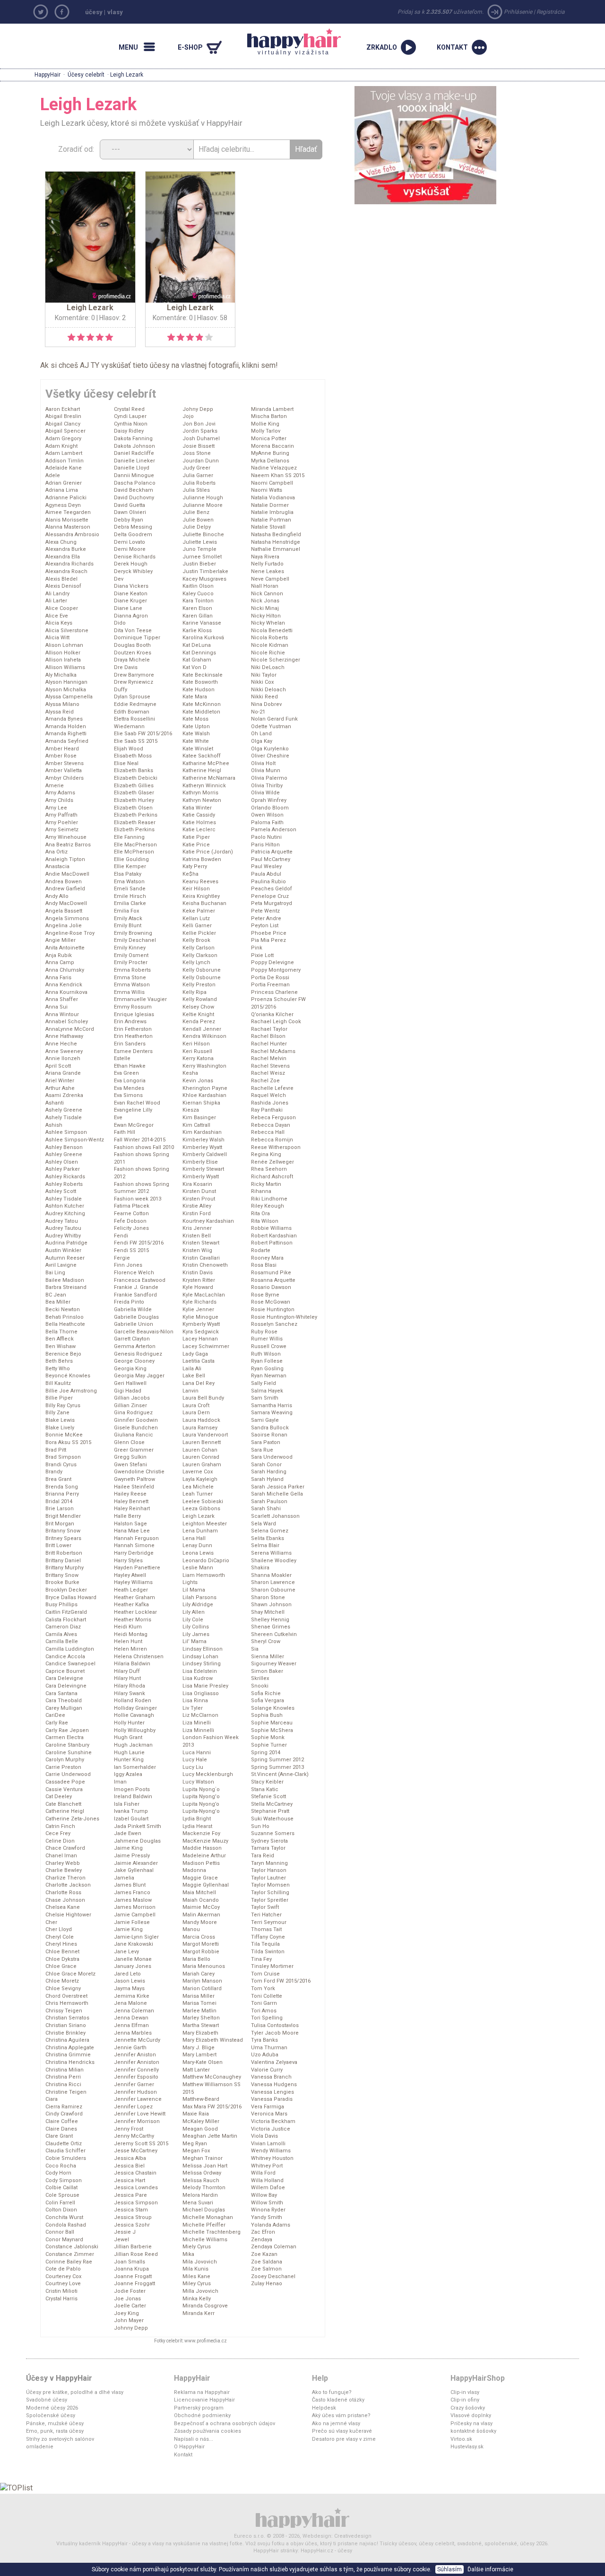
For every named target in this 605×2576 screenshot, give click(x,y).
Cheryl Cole (60, 1937)
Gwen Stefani (130, 1465)
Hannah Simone (134, 1545)
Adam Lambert (64, 453)
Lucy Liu (193, 1767)
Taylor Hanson (269, 1870)
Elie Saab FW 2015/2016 (143, 734)
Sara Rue (262, 1450)
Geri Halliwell (130, 1383)
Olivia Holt (263, 763)
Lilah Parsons (199, 1597)
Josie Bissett (199, 446)
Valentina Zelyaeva (274, 2062)
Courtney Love (63, 2284)
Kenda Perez (199, 1022)
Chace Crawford (65, 1848)
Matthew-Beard (201, 2099)
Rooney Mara (267, 1258)
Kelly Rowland (200, 999)
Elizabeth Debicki (136, 778)
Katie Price (196, 845)
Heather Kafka (131, 1605)
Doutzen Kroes (133, 653)
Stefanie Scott (268, 1797)
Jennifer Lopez (133, 2107)
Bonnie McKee (64, 1435)
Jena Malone (130, 2003)
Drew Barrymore (134, 675)
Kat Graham (197, 660)
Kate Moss (195, 719)
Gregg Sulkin (130, 1457)
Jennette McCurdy (137, 2040)
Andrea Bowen (64, 882)
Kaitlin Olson (198, 586)
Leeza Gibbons (201, 1509)
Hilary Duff (127, 1671)
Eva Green (126, 1073)
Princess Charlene (274, 992)
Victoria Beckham (273, 2121)
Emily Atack (128, 918)
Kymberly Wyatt (201, 1324)
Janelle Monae (133, 1959)
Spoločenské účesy (51, 2415)
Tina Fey (261, 1959)
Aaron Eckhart (63, 409)
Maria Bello (196, 1959)
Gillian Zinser (130, 1405)
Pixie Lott (262, 955)
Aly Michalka (61, 675)
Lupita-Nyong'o (201, 1811)
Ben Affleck (60, 1339)
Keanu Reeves (200, 882)
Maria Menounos (204, 1966)
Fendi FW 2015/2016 (139, 1243)
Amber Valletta (64, 770)
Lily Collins (196, 1627)
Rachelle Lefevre (272, 1088)
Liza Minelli (197, 1723)
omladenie (40, 2447)
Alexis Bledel (61, 579)
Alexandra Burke (66, 549)
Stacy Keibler (267, 1782)
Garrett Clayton (132, 1339)
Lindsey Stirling (202, 1664)
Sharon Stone (268, 1597)
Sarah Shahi (266, 1509)
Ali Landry (57, 594)
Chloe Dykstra (62, 1959)
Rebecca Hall (268, 1132)
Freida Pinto (129, 1302)
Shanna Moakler (271, 1575)
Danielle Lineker (134, 461)
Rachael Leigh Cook (276, 1022)
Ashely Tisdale (64, 1118)
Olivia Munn (266, 770)
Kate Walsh (196, 734)
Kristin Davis (198, 1273)
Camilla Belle (62, 1641)
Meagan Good (200, 2129)
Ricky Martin (266, 1184)
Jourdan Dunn (201, 461)
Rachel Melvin (269, 1058)
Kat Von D (194, 667)
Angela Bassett (64, 911)
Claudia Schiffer (65, 2151)
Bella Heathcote (65, 1324)
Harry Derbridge (134, 1553)
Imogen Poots (132, 1789)
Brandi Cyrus (61, 1465)
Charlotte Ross (63, 1893)
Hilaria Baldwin (132, 1664)
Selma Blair (265, 1545)
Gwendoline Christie (139, 1472)
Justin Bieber (199, 564)
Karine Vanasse (202, 623)
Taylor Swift (265, 1907)
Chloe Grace (61, 1966)
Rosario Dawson (271, 1287)
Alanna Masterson (68, 527)
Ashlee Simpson (66, 1132)
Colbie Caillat (61, 2188)
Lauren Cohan (200, 1450)
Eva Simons (128, 1095)
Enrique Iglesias (134, 1014)
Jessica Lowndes (136, 2188)
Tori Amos (264, 2011)
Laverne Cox (198, 1472)
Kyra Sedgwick (201, 1332)
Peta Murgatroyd (272, 903)
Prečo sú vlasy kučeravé (342, 2431)
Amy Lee (56, 808)
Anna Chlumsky (65, 970)
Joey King (126, 2313)
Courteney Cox (63, 2276)
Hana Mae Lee (132, 1531)
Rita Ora (260, 1214)
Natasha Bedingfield (276, 535)
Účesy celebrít (86, 75)
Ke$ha (190, 874)
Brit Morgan (60, 1524)
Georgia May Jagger (139, 1376)
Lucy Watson (198, 1782)
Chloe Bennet (62, 1952)
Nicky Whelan (268, 623)
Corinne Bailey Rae (69, 2262)
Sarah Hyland (267, 1479)
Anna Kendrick (64, 985)
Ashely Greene (64, 1110)
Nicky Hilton (266, 616)
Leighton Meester (205, 1524)
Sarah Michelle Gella (277, 1494)
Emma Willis (129, 992)
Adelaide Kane (64, 468)
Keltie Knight (198, 1014)
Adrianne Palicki (66, 498)
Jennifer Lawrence (138, 2099)
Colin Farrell (60, 2203)
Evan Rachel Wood (137, 1103)
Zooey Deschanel (273, 2276)
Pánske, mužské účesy (55, 2424)
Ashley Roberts (64, 1184)
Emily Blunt (128, 926)
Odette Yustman (271, 727)
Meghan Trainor (203, 2158)
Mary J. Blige (199, 2048)
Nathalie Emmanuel (276, 549)
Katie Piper (196, 837)
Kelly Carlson (199, 948)
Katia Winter (197, 808)
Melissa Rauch (201, 2180)
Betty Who (58, 1369)
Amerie (55, 786)
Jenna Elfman (131, 2025)
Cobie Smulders (66, 2158)
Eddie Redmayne (135, 704)
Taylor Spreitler (270, 1900)
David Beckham (134, 490)
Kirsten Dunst (199, 1191)
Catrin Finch (60, 1826)
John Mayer (129, 2320)
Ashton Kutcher (65, 1206)
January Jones (133, 1966)
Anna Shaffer (62, 999)
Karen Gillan (198, 616)
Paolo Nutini (266, 837)
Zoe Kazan (264, 2254)
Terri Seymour (269, 1922)
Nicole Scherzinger (276, 660)
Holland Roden (133, 1701)
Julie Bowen (198, 520)
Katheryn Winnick (204, 786)
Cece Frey (58, 1833)
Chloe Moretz (62, 1981)
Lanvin (190, 1391)
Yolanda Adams (271, 2225)
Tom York (263, 1989)
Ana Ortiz (56, 852)
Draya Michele (132, 660)
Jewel (121, 2240)
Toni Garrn (264, 2003)
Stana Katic (265, 1789)
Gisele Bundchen (136, 1428)
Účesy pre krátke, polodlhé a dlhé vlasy (75, 2392)
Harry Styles (128, 1561)
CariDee (55, 1715)
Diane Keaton (131, 594)
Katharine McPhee (206, 763)
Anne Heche (61, 1044)
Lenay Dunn (197, 1545)
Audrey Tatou (62, 1221)
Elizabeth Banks (134, 770)
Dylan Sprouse (132, 697)
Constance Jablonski (72, 2247)
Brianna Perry (62, 1494)
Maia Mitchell (199, 1893)
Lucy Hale (195, 1760)
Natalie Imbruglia (272, 512)
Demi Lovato (130, 542)
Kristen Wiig (197, 1250)
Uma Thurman (269, 2048)
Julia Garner (198, 475)
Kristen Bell (197, 1236)
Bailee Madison (65, 1280)
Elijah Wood (129, 749)
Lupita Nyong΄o (201, 1789)
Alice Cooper (62, 608)
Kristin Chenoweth (205, 1265)
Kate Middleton (201, 712)
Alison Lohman (64, 645)
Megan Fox (196, 2151)
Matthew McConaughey (212, 2077)
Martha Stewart (201, 2025)
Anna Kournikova (66, 992)
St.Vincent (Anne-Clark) (280, 1774)
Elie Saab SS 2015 (136, 741)
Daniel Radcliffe (134, 453)
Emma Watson (132, 985)
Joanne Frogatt (133, 2276)
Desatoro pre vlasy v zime (344, 2439)
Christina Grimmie (68, 2055)
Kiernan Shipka (201, 1103)
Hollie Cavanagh (134, 1715)
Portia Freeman (270, 985)
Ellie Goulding (131, 859)
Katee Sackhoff (202, 756)
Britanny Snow (63, 1531)
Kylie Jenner (198, 1310)
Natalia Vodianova (273, 498)
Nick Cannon (267, 594)
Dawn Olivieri (130, 512)
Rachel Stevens (270, 1066)
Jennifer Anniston (137, 2062)
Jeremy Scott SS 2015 (141, 2144)
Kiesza (191, 1110)
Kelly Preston (199, 985)
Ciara (52, 2099)
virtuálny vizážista (289, 42)
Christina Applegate (70, 2048)
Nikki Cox (262, 682)
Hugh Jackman (133, 1745)
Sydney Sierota (269, 1841)
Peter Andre (266, 918)
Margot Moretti (201, 1944)
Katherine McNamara (209, 778)
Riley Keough (268, 1206)
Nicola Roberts (269, 638)
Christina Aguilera (67, 2040)
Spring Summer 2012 (277, 1760)
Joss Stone (197, 453)
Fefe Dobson (130, 1221)
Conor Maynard (64, 2240)
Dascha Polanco (135, 483)
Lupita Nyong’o (201, 1804)
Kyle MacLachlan (204, 1295)
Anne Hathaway (64, 1036)
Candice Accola (65, 1657)
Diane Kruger (130, 601)
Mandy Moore (200, 1922)
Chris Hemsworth (67, 2003)
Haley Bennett (131, 1501)
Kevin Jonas (198, 1081)
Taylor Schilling (270, 1893)
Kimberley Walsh (203, 1140)
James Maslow (133, 1900)
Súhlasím (449, 2569)
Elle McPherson (134, 852)
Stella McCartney (272, 1804)
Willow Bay (264, 2195)
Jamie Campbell (135, 1915)
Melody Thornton (204, 2188)
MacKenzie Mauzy (205, 1841)
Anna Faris (58, 978)
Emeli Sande (130, 889)
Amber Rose (61, 756)
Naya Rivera (265, 557)
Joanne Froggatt (134, 2284)
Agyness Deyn (63, 505)
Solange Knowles (273, 1708)
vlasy (115, 12)
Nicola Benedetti (272, 631)
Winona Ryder (268, 2210)
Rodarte (261, 1250)
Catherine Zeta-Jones (72, 1819)
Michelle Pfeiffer (204, 2225)
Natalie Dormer (270, 505)
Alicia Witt (57, 638)
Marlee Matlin (199, 2011)
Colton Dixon (61, 2210)
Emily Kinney (130, 948)
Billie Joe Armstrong (71, 1391)
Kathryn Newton (202, 800)
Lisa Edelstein (200, 1671)
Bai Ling (55, 1273)
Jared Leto (127, 1974)
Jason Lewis (130, 1981)
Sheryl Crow (266, 1641)
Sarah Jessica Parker (278, 1487)
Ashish (54, 1125)
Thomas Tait (266, 1929)
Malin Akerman (201, 1915)
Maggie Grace (200, 1878)
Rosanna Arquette (273, 1280)
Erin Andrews (130, 1022)
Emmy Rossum (133, 1007)
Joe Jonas (127, 2299)
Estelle (122, 1058)
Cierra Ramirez (64, 2107)
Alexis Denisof (63, 586)
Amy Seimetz (62, 830)
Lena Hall (194, 1538)
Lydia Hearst (197, 1826)
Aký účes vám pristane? (341, 2415)
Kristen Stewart (201, 1243)
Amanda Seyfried (67, 741)
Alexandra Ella (63, 557)
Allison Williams (65, 667)
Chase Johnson (65, 1900)
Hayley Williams (133, 1582)
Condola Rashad (66, 2225)
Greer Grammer (134, 1450)
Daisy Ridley (129, 431)
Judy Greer (196, 468)
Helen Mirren (130, 1649)
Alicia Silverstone (67, 631)
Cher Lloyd (59, 1929)
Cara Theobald (64, 1701)
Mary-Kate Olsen (203, 2062)
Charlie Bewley (64, 1870)
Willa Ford (263, 2173)
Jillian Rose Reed (136, 2254)
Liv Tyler (193, 1708)
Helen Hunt (128, 1641)
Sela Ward (264, 1524)
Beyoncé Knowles (68, 1376)
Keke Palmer (199, 911)
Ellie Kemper (130, 866)
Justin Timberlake (205, 571)
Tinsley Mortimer (272, 1966)
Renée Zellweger (272, 1162)
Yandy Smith (267, 2217)
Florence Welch (134, 1273)
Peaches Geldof (272, 889)
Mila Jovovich (200, 2262)
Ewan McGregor (134, 1125)
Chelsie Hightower (68, 1915)
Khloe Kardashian (204, 1095)
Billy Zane (57, 1413)
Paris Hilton (265, 845)
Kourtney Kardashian (208, 1221)
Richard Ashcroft (272, 1177)
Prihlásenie (518, 12)
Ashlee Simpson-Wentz (75, 1140)
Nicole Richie (268, 653)
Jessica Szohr (132, 2225)
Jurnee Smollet (202, 557)
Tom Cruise (265, 1974)
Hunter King (129, 1760)
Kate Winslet (198, 749)
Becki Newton (63, 1310)
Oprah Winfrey (269, 800)
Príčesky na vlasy (471, 2424)
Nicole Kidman (270, 645)
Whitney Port (267, 2166)
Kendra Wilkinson (204, 1036)
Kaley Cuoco (198, 594)
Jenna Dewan (131, 2018)
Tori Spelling (267, 2018)
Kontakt (183, 2455)
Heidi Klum (128, 1627)
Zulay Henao (267, 2284)
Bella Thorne (61, 1332)
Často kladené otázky (338, 2400)
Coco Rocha (61, 2166)
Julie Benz (196, 512)
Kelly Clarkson (200, 955)
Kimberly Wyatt (201, 1177)
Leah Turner (198, 1494)
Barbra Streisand (66, 1287)
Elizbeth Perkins (134, 830)
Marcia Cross (199, 1937)
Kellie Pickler (199, 933)
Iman (120, 1782)
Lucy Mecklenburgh (208, 1774)
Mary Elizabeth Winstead (213, 2040)
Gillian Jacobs (132, 1398)
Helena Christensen (139, 1657)
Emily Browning (133, 933)
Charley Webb (63, 1863)
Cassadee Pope (65, 1782)
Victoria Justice (271, 2129)
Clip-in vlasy (465, 2392)
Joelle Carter (130, 2306)
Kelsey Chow (198, 1007)
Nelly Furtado (267, 564)
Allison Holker (63, 653)
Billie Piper (59, 1398)
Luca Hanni (197, 1753)
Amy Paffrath (61, 815)
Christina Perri (63, 2077)
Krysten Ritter (199, 1280)
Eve (118, 1118)
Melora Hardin (200, 2195)
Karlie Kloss (197, 631)
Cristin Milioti (61, 2291)
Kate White (196, 741)
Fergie (122, 1258)
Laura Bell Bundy (203, 1398)
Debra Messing (133, 527)
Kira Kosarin (197, 1184)
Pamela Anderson (274, 830)
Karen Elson (197, 608)
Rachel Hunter (269, 1044)
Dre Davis (126, 667)
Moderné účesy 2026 (52, 2408)
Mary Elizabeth (200, 2033)
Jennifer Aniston (135, 2055)
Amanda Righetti (66, 734)
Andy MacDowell (66, 903)
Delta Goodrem (133, 535)
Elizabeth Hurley (134, 800)
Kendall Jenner (202, 1029)
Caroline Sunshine (69, 1753)
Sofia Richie (266, 1693)
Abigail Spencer (65, 431)
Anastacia (57, 866)
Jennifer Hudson (135, 2092)
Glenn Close (129, 1442)
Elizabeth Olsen (133, 808)
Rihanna (261, 1191)
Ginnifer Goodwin (136, 1420)
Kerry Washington (204, 1066)
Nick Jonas (265, 601)
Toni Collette (267, 1996)
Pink (257, 948)
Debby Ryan (129, 520)
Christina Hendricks (70, 2062)
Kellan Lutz (196, 918)
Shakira (260, 1568)
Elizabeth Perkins (136, 815)
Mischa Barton (269, 416)
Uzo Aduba (265, 2055)
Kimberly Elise (200, 1162)
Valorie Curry (267, 2070)
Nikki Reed (264, 697)
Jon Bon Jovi (199, 424)
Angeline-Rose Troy (70, 933)
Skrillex (260, 1678)
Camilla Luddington (70, 1649)
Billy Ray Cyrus (63, 1405)
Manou (191, 1929)
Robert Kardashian (274, 1236)
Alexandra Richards (69, 564)
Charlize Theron (65, 1878)
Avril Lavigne (61, 1265)
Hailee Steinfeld (134, 1487)
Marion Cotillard (202, 1989)
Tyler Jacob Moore (275, 2033)
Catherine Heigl (65, 1811)
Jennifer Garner (134, 2084)
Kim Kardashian (202, 1132)
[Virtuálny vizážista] (425, 144)
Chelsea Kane (63, 1907)
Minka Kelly (197, 2299)
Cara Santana (61, 1693)
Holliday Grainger (135, 1708)
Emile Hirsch (130, 896)
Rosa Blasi (264, 1265)
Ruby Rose (264, 1332)
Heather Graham (134, 1597)
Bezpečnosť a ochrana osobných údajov (225, 2424)
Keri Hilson (196, 1044)
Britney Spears (63, 1538)
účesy (94, 12)
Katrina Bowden (202, 859)
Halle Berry (127, 1516)
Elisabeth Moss (133, 756)
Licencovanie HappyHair (204, 2400)
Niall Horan (265, 586)
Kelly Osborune (202, 970)
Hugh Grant (128, 1737)
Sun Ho (260, 1826)
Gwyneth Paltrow (134, 1479)
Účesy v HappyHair (59, 2378)
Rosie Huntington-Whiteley (284, 1317)
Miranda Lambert (272, 409)
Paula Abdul (266, 874)
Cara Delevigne (64, 1678)
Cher (51, 1922)
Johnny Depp (131, 2328)
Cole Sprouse (62, 2195)
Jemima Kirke (132, 1996)
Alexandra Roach (66, 571)
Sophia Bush (267, 1715)
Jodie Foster (130, 2291)
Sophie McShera (272, 1730)
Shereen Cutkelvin (274, 1634)
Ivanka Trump (131, 1811)
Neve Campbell (270, 579)
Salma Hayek (267, 1391)
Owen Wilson (267, 815)
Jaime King (128, 1848)
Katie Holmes (199, 822)
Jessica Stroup (133, 2217)
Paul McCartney (271, 859)
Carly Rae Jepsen (67, 1730)
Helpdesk (324, 2408)
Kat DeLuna (197, 645)
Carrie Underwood (68, 1774)
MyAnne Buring (270, 453)
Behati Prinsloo (65, 1317)
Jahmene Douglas (137, 1841)
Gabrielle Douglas (136, 1317)
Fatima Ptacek (132, 1206)
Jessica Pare (130, 2195)
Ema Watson (129, 882)
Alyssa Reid (60, 712)
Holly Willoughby (135, 1730)
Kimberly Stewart (203, 1169)
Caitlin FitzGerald (66, 1612)
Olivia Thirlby (267, 786)
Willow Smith (267, 2203)
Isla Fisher (127, 1804)
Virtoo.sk (461, 2439)
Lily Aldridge (198, 1605)
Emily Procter (131, 962)
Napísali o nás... (194, 2439)
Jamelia (124, 1878)
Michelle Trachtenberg (212, 2232)
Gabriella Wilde (133, 1310)
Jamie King (128, 1929)
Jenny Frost (129, 2129)
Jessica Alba (130, 2158)
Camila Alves (61, 1634)
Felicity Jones (131, 1228)
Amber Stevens (65, 763)
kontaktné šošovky (473, 2431)
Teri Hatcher (266, 1915)
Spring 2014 (266, 1753)
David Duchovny (134, 498)
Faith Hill (125, 1132)
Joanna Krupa (131, 2269)
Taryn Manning (269, 1863)
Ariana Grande (63, 1073)
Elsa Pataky (128, 874)
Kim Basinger (199, 1118)
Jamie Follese (132, 1922)
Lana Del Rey (199, 1383)
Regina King (266, 1154)
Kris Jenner (197, 1228)
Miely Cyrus (197, 2247)
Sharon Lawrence (273, 1582)
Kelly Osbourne (202, 978)
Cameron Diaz (63, 1627)
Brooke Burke (62, 1582)
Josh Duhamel (201, 439)
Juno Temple (199, 549)
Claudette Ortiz (64, 2144)
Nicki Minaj (265, 608)
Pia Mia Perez (268, 940)
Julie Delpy (197, 527)
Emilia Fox (126, 911)
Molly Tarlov (266, 431)
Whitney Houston (272, 2158)
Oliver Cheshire (270, 756)
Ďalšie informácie (490, 2569)
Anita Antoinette (65, 948)
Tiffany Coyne (268, 1937)
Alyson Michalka (66, 690)
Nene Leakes (268, 571)
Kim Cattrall (196, 1125)
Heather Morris (133, 1620)
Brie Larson (60, 1509)
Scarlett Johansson (275, 1516)
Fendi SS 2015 (131, 1250)
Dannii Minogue (134, 475)
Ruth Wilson (266, 1354)
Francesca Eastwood (140, 1280)
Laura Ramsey (200, 1428)
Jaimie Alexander (136, 1863)
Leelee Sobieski (203, 1501)
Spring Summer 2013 (277, 1767)
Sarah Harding (269, 1472)
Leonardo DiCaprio (206, 1561)
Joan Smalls (130, 2262)
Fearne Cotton (131, 1214)
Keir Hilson (196, 889)
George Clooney (134, 1361)
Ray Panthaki (267, 1110)
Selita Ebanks (268, 1538)
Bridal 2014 (59, 1501)
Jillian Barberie (133, 2247)
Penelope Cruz (270, 896)
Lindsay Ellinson (203, 1649)
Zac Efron (263, 2232)
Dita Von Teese (133, 631)
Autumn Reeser (65, 1258)
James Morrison (135, 1907)
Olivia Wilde (265, 793)
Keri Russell (197, 1051)
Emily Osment (131, 955)
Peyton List (265, 926)
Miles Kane (196, 2276)
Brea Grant (58, 1479)
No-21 (258, 712)
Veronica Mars (269, 2114)
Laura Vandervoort (205, 1435)
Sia (255, 1649)
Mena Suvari (198, 2203)
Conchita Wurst (64, 2217)
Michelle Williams (205, 2240)
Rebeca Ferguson (273, 1118)
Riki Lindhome (269, 1199)
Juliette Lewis (200, 542)
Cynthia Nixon (131, 424)
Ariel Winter (60, 1081)
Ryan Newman (269, 1376)
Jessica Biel (129, 2166)
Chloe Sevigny (63, 1989)
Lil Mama (194, 1590)
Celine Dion (60, 1841)
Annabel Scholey (67, 1022)
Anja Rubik (59, 955)
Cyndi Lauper (130, 416)
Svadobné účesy (47, 2400)
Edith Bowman (132, 712)
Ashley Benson (64, 1147)
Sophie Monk (268, 1737)
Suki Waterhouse (272, 1819)
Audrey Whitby (63, 1236)
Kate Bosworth (200, 682)
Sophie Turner (269, 1745)
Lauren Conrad (201, 1457)
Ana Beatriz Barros (68, 845)
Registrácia (551, 12)
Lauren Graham (202, 1465)
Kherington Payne (205, 1088)
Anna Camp (60, 962)
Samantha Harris (272, 1405)
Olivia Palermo (269, 778)
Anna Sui (56, 1007)
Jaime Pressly (132, 1856)
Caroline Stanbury (67, 1745)
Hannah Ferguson (136, 1538)
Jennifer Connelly (136, 2070)
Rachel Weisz (268, 1073)
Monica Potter (269, 439)
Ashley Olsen (62, 1162)
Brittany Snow (62, 1575)
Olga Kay (262, 741)
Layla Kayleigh (200, 1479)
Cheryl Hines (61, 1944)
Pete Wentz (265, 911)
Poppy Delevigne (272, 962)
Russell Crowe (269, 1346)
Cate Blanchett (63, 1804)
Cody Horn (58, 2173)
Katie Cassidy (199, 815)
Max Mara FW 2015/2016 (212, 2107)
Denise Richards (135, 557)
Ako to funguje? (332, 2392)
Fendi (121, 1236)
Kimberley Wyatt (202, 1147)
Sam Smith (265, 1398)
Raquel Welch (268, 1095)
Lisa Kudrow (198, 1678)
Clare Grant (59, 2136)
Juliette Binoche (203, 535)
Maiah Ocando (201, 1900)
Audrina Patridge (66, 1243)
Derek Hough (131, 564)
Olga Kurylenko (270, 749)
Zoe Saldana (267, 2262)
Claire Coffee (62, 2121)
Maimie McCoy (201, 1907)
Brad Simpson (63, 1457)
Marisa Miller (199, 1996)
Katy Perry (195, 866)
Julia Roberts (199, 483)
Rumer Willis (267, 1339)
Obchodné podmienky (202, 2415)
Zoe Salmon (266, 2269)
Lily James (196, 1634)
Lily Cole (193, 1620)
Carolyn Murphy (65, 1760)
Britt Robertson (64, 1553)
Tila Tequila (265, 1944)
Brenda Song (62, 1487)
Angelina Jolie (64, 926)
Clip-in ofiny (465, 2400)
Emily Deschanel (135, 940)
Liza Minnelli (198, 1730)
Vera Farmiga (268, 2107)
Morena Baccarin (272, 446)
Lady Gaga (195, 1354)
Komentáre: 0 (75, 318)
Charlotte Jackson (68, 1885)
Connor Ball (60, 2232)
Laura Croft (196, 1405)
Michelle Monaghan (208, 2217)
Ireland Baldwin (133, 1797)
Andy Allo (57, 896)
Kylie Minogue (200, 1317)
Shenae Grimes (271, 1627)
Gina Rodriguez (133, 1413)
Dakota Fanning (133, 439)
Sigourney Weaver (274, 1664)
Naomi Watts (267, 490)
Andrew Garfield (65, 889)
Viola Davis (264, 2136)
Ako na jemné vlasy (336, 2424)
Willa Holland (267, 2180)
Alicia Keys (59, 623)
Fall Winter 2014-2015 (140, 1140)
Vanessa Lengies (272, 2092)
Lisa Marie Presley (205, 1686)
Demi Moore (130, 549)
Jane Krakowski (134, 1944)
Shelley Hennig (270, 1620)
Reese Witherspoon (276, 1147)
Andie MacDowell (67, 874)
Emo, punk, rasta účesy (55, 2431)
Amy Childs (59, 800)
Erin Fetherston (133, 1029)
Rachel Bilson (268, 1036)
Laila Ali (192, 1369)
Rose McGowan (271, 1302)
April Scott (58, 1066)
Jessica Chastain (135, 2173)
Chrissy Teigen (64, 2011)
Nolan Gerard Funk (274, 719)
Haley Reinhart (132, 1509)
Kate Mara (195, 697)
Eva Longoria (130, 1081)
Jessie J (125, 2232)
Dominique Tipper (137, 638)
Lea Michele (198, 1487)
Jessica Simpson (136, 2203)
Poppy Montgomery (276, 970)
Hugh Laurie (129, 1753)
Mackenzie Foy (201, 1833)
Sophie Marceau (272, 1723)
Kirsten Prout (199, 1199)
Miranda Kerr (199, 2313)
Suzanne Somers (273, 1833)
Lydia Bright (197, 1819)
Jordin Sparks (200, 431)
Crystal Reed (129, 409)
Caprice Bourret (65, 1671)
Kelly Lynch (196, 962)
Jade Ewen (128, 1833)
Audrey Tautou (63, 1228)
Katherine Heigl (202, 770)
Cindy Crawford (64, 2114)
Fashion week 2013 (138, 1199)
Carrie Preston (63, 1767)
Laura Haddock (201, 1420)
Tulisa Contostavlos (275, 2025)
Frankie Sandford (135, 1295)
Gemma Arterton (135, 1346)
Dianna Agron (131, 616)
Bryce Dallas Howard (71, 1597)
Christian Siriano (66, 2025)
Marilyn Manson (202, 1981)
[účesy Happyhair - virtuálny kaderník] (302, 2517)
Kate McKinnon (202, 704)
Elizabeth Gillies (134, 786)
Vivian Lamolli (268, 2144)
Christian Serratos (67, 2018)
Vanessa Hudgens (274, 2084)
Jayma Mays (129, 1989)
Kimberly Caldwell (205, 1154)
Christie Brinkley (65, 2033)
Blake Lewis (60, 1420)
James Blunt (130, 1885)
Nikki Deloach (268, 690)
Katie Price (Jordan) (208, 852)
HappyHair (48, 75)
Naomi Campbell (272, 483)
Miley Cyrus (197, 2284)
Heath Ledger (131, 1590)
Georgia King (130, 1369)
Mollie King (265, 424)
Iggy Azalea (128, 1774)
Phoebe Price (269, 933)
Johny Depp (198, 409)
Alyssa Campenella (69, 697)
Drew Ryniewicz (134, 682)
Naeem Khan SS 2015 (278, 475)
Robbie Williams (271, 1228)
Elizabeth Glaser (134, 793)
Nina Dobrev (266, 704)
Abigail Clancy (63, 424)
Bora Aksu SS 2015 (68, 1442)
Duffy (121, 690)
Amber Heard (62, 749)
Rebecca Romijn (272, 1140)
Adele (53, 475)
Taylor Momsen (270, 1885)
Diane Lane (128, 608)
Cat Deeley (59, 1797)
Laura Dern (196, 1413)
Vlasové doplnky (471, 2415)
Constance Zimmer (70, 2254)
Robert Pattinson (272, 1243)
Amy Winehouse (66, 837)
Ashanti (55, 1103)
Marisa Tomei (199, 2003)
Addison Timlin (65, 461)
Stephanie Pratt (270, 1811)
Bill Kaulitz (58, 1383)
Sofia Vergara (268, 1701)
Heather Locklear (135, 1612)
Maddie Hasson (202, 1848)
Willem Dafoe (268, 2188)
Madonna (194, 1870)
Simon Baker (267, 1671)
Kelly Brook (196, 940)
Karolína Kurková (203, 638)
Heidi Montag (131, 1634)
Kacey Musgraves (204, 579)
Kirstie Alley (197, 1206)
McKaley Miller (201, 2121)
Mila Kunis (195, 2269)
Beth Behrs (59, 1361)
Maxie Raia (196, 2114)
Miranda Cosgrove (205, 2306)
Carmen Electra (65, 1737)
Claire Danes (61, 2129)
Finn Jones (128, 1265)
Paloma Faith (267, 822)
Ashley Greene (64, 1154)
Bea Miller (58, 1302)
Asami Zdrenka (64, 1095)
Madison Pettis (201, 1863)
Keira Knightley (201, 896)
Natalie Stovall (268, 527)
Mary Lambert (199, 2055)
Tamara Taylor (268, 1848)
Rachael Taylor (269, 1029)
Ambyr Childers (65, 778)
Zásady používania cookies (207, 2431)
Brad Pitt (56, 1450)
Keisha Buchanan (204, 903)
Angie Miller (60, 940)
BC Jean (56, 1295)
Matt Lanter (196, 2070)
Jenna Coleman (134, 2011)
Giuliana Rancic (134, 1435)
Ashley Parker (63, 1169)
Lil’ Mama (194, 1641)
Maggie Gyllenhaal (206, 1885)
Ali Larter (56, 601)
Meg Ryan (195, 2144)
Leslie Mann (198, 1568)
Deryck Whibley (133, 571)
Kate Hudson (199, 690)
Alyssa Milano (62, 704)
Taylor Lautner (268, 1878)
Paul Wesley (266, 866)
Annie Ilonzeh (63, 1058)
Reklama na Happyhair (202, 2392)
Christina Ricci (63, 2084)
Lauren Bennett (202, 1442)
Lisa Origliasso (201, 1693)
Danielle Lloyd (132, 468)
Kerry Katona (198, 1058)
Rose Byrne (265, 1295)
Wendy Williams (271, 2151)
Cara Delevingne (66, 1686)
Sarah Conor (266, 1465)
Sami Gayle (265, 1420)
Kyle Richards (199, 1302)
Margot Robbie (201, 1952)
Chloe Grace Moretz (70, 1974)
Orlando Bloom (270, 808)
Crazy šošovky (468, 2408)
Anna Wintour (62, 1014)
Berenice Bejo (63, 1354)
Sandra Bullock (270, 1428)
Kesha (190, 1073)
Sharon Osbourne (273, 1590)
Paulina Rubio (268, 882)
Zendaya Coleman (274, 2247)
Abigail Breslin (63, 416)
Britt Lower (58, 1545)
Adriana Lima (62, 490)
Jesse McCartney (136, 2151)
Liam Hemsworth (204, 1575)
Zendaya (262, 2240)
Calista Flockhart (66, 1620)
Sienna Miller (268, 1657)
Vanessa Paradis (272, 2099)
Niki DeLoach (268, 667)
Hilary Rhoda (130, 1686)
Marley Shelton (201, 2018)
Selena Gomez (270, 1531)
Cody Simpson (64, 2180)
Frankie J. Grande (136, 1287)
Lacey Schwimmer (206, 1346)
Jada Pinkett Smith (138, 1826)
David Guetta (130, 505)
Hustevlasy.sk (467, 2447)
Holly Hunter (129, 1723)
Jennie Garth (130, 2048)
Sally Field (264, 1383)
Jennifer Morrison (137, 2121)
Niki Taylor (264, 675)
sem (268, 365)
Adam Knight (61, 446)
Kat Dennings (199, 653)
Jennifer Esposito (136, 2077)
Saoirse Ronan (269, 1435)
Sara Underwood (272, 1457)
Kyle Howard (198, 1287)
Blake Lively (60, 1428)
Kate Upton (196, 727)
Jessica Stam (131, 2210)
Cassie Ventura (64, 1789)
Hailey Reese (130, 1494)
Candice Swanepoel (70, 1664)
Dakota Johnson (134, 446)
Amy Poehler (62, 822)
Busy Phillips (61, 1605)
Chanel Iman (61, 1856)
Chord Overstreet (66, 1996)
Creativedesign (353, 2536)
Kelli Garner (197, 926)
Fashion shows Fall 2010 (144, 1147)
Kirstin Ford (197, 1214)
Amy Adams (60, 793)
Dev (119, 579)
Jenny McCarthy (134, 2136)
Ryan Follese (267, 1361)
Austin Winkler (63, 1250)
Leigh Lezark (199, 1516)
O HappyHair (189, 2447)
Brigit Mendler (63, 1516)
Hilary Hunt (127, 1678)
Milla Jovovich (200, 2291)
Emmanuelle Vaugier (140, 999)
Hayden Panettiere (137, 1568)
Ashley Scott (61, 1191)
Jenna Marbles (133, 2033)
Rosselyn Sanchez (274, 1324)
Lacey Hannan (200, 1339)
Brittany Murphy (65, 1568)
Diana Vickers (131, 586)
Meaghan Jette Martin (210, 2136)
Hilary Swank (130, 1693)
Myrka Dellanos (270, 461)
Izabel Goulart (131, 1819)
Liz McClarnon (200, 1715)
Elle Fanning (129, 837)
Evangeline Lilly (133, 1110)
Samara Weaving (272, 1413)
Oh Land (261, 734)
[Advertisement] (425, 275)
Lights (190, 1582)
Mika (188, 2254)
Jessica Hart (130, 2180)
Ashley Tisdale (64, 1199)
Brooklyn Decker (66, 1590)
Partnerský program (199, 2408)
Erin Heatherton (133, 1036)
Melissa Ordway (202, 2173)
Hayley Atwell (130, 1575)
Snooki (260, 1686)
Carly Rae (57, 1723)
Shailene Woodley (274, 1561)
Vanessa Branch (271, 2077)
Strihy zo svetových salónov (60, 2439)
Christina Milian (65, 2070)
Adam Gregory (63, 439)
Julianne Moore (203, 505)
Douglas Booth (132, 645)
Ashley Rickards (65, 1177)
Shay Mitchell (268, 1612)
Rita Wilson (265, 1221)
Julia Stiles (196, 490)
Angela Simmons (67, 918)
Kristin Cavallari (201, 1258)
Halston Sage (130, 1524)
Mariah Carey (199, 1974)
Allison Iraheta (63, 660)
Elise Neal (126, 763)
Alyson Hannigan (66, 682)
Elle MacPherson (135, 845)
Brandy (54, 1472)
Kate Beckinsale (203, 675)
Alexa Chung (61, 542)
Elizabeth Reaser (135, 822)
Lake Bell (194, 1376)
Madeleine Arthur (204, 1856)
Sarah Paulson (269, 1501)
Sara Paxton (266, 1442)
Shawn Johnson (271, 1605)
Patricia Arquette (272, 852)
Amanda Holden (66, 727)
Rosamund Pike (271, 1273)
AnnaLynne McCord (70, 1029)
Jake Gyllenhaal (134, 1870)
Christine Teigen (66, 2092)
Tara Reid (263, 1856)
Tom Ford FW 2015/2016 (281, 1981)
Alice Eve (57, 616)
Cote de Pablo (63, 2269)
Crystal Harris (61, 2299)
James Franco (132, 1893)
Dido (120, 623)
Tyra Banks (264, 2040)
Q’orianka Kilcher (272, 1014)
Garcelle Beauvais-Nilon (144, 1332)
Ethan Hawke (130, 1066)
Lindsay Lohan (200, 1657)
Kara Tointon (198, 601)
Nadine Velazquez (274, 468)
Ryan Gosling (267, 1369)
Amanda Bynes (64, 719)
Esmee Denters (133, 1051)
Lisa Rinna (195, 1701)
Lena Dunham (200, 1531)
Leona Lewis (198, 1553)
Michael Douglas (204, 2210)
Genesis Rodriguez (138, 1354)
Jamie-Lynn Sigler (136, 1937)
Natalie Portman (271, 520)
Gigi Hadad (128, 1391)
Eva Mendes (129, 1088)
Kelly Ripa (194, 992)
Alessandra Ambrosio (72, 535)
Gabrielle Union (134, 1324)
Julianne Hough (203, 498)
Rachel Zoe (265, 1081)
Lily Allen (194, 1612)
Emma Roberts (132, 970)
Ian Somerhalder (135, 1767)
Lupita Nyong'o (201, 1797)
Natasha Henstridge (276, 542)
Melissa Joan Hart (205, 2166)
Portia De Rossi (270, 978)
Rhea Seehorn (269, 1169)
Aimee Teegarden (68, 512)
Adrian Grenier (64, 483)
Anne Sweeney (64, 1051)
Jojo (188, 416)
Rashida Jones (270, 1103)
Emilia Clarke (130, 903)
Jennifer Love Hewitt (140, 2114)
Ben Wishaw (60, 1346)
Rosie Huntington (273, 1310)
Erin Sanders (130, 1044)
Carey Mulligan (64, 1708)
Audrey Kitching (65, 1214)
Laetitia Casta (199, 1361)
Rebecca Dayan (271, 1125)
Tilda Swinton (268, 1952)
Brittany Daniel (63, 1561)
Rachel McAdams (273, 1051)
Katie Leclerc (199, 830)
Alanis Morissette (67, 520)
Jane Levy (126, 1952)
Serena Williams (271, 1553)
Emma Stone (130, 978)
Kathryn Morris (200, 793)
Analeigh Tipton (65, 859)
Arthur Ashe (60, 1088)
